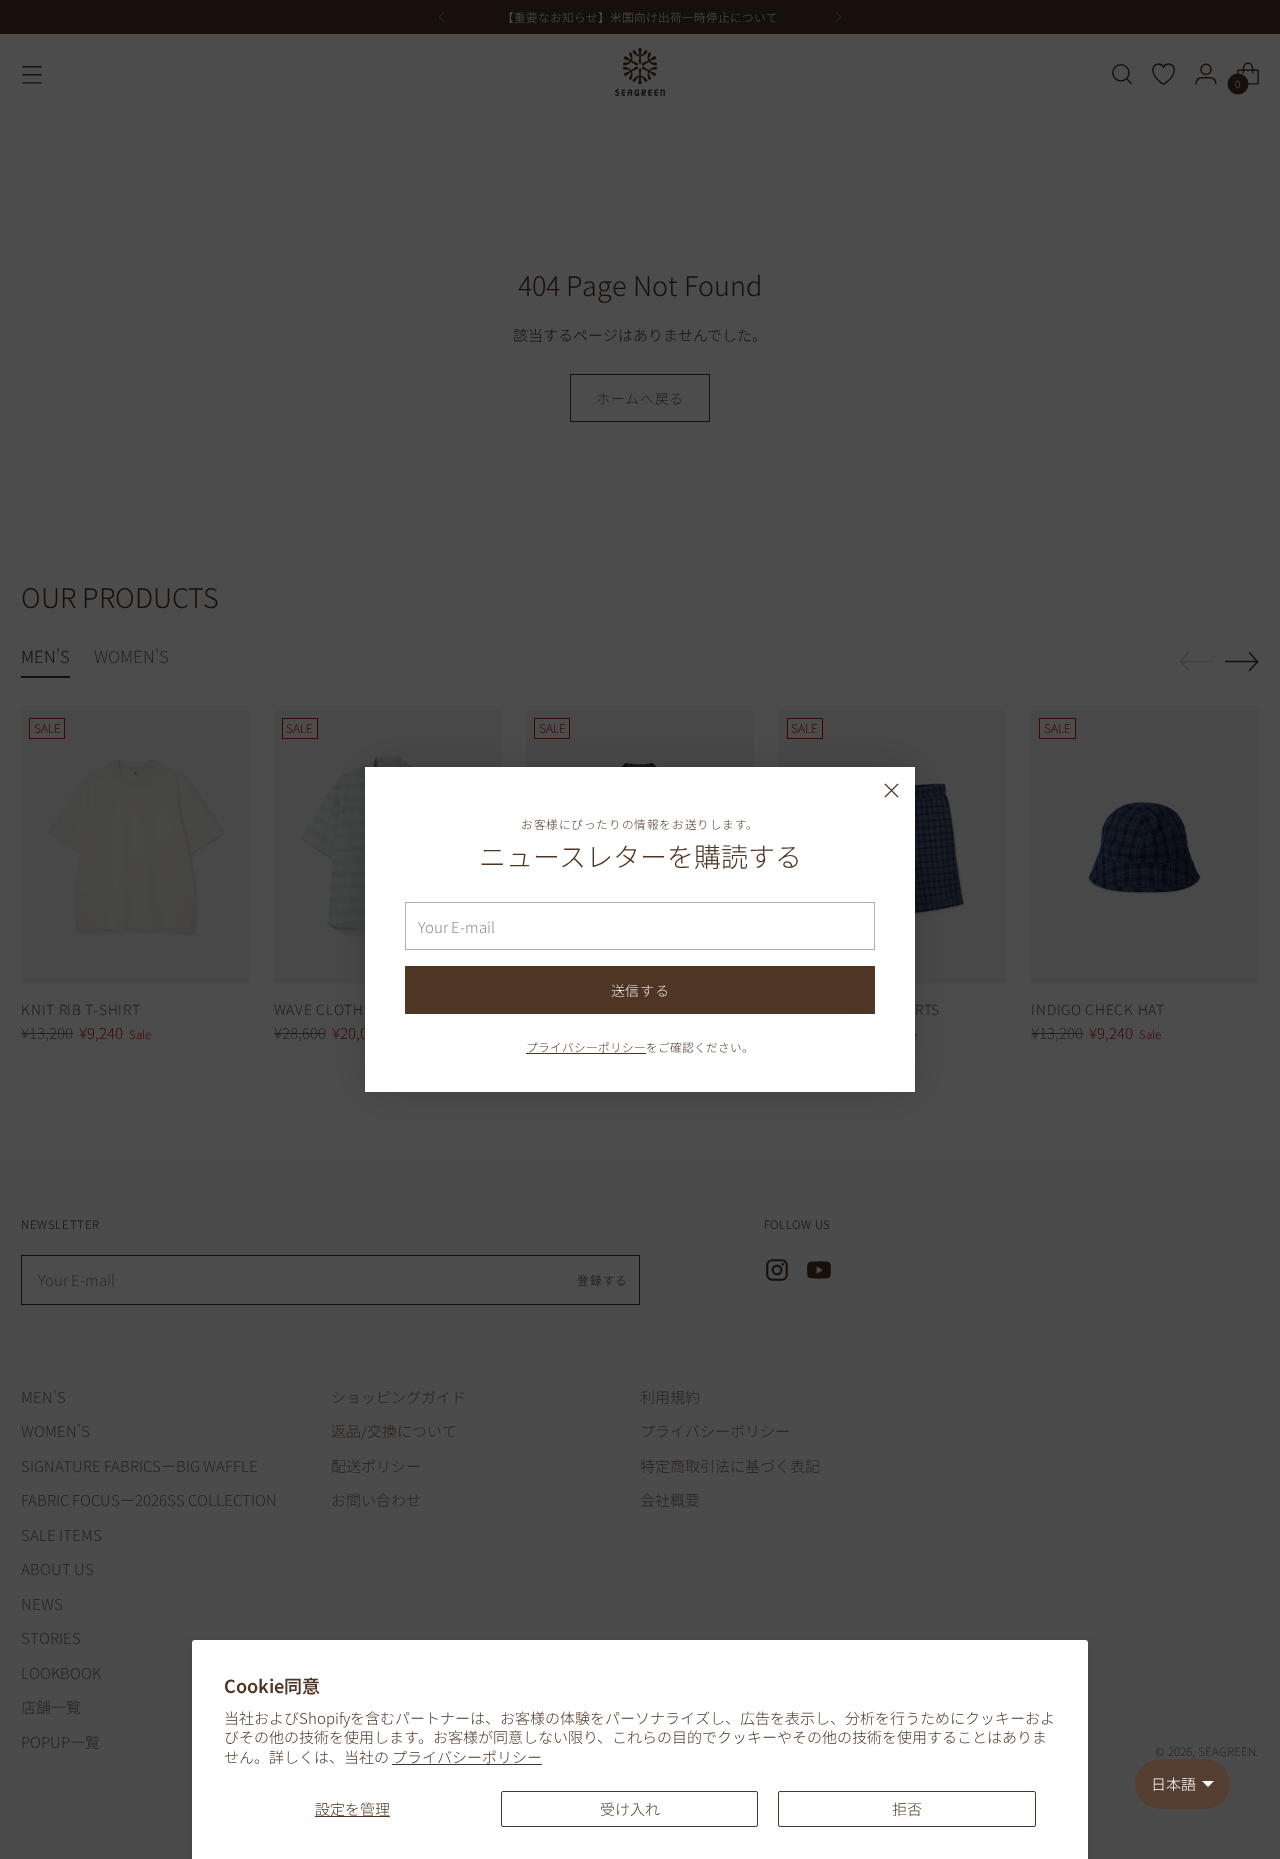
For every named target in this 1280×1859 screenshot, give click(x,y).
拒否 (907, 1808)
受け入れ (630, 1808)
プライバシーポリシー (467, 1756)
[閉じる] (891, 790)
